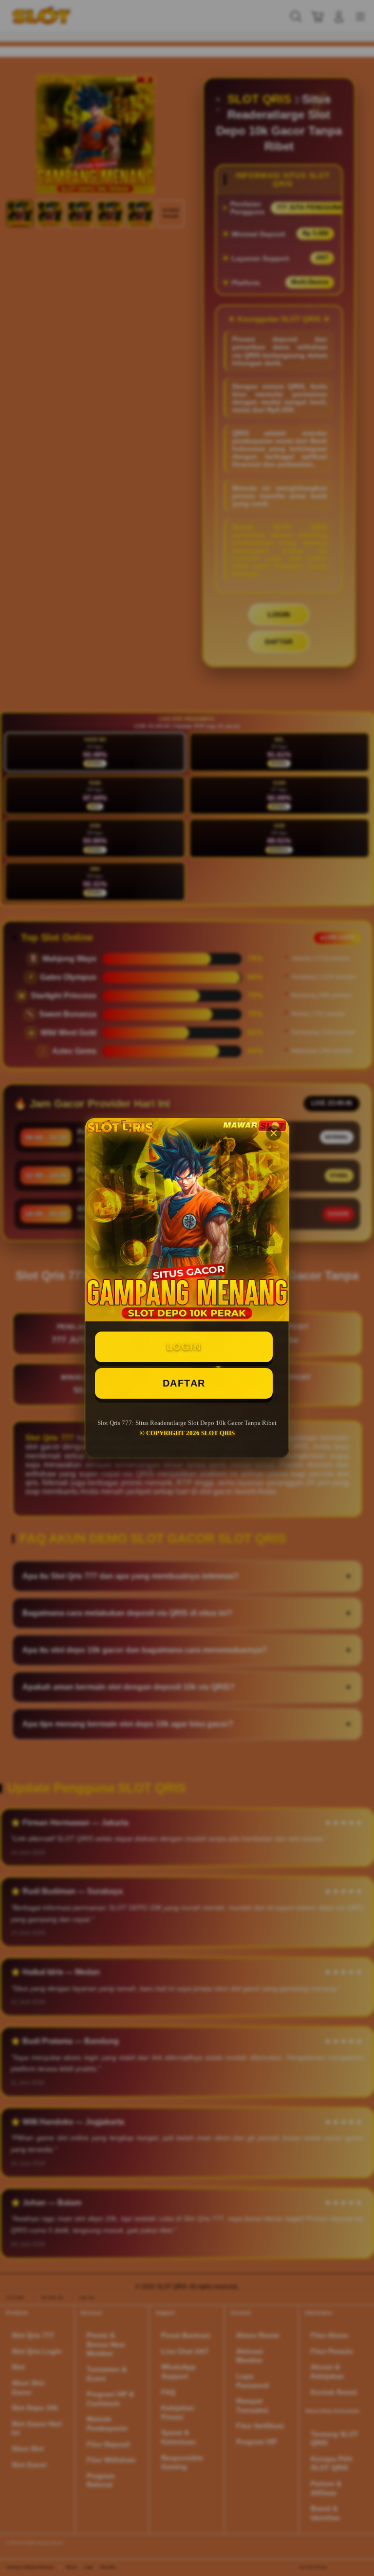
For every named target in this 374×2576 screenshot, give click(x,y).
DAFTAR (184, 1383)
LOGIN (184, 1347)
